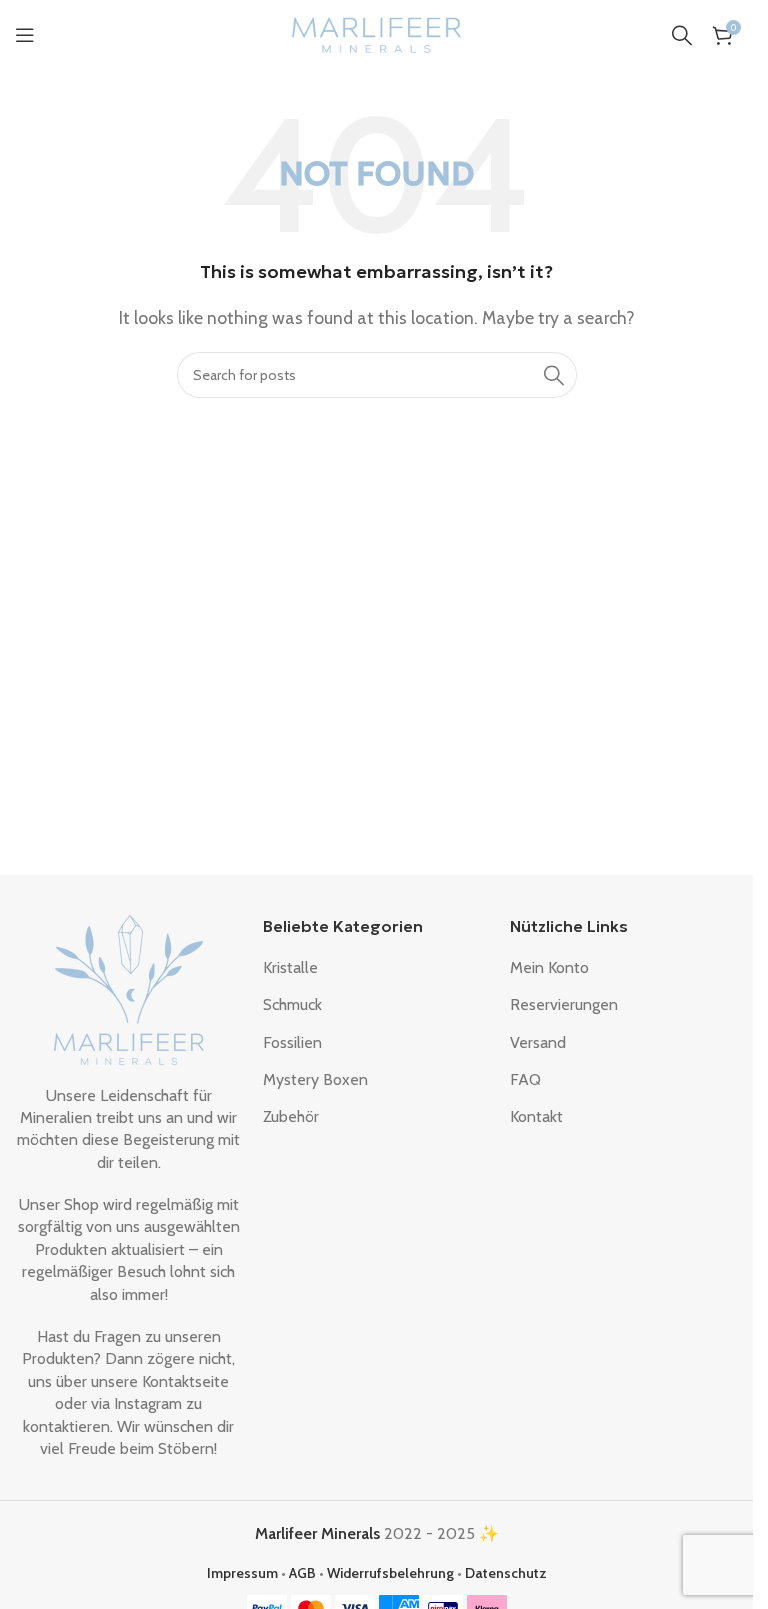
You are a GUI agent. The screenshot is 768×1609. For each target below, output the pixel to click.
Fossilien (292, 1042)
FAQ (525, 1079)
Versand (538, 1042)
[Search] (682, 35)
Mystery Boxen (315, 1079)
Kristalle (290, 967)
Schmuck (292, 1004)
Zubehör (291, 1116)
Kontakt (536, 1116)
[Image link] (129, 987)
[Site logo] (377, 33)
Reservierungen (564, 1004)
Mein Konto (549, 967)
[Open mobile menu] (25, 35)
